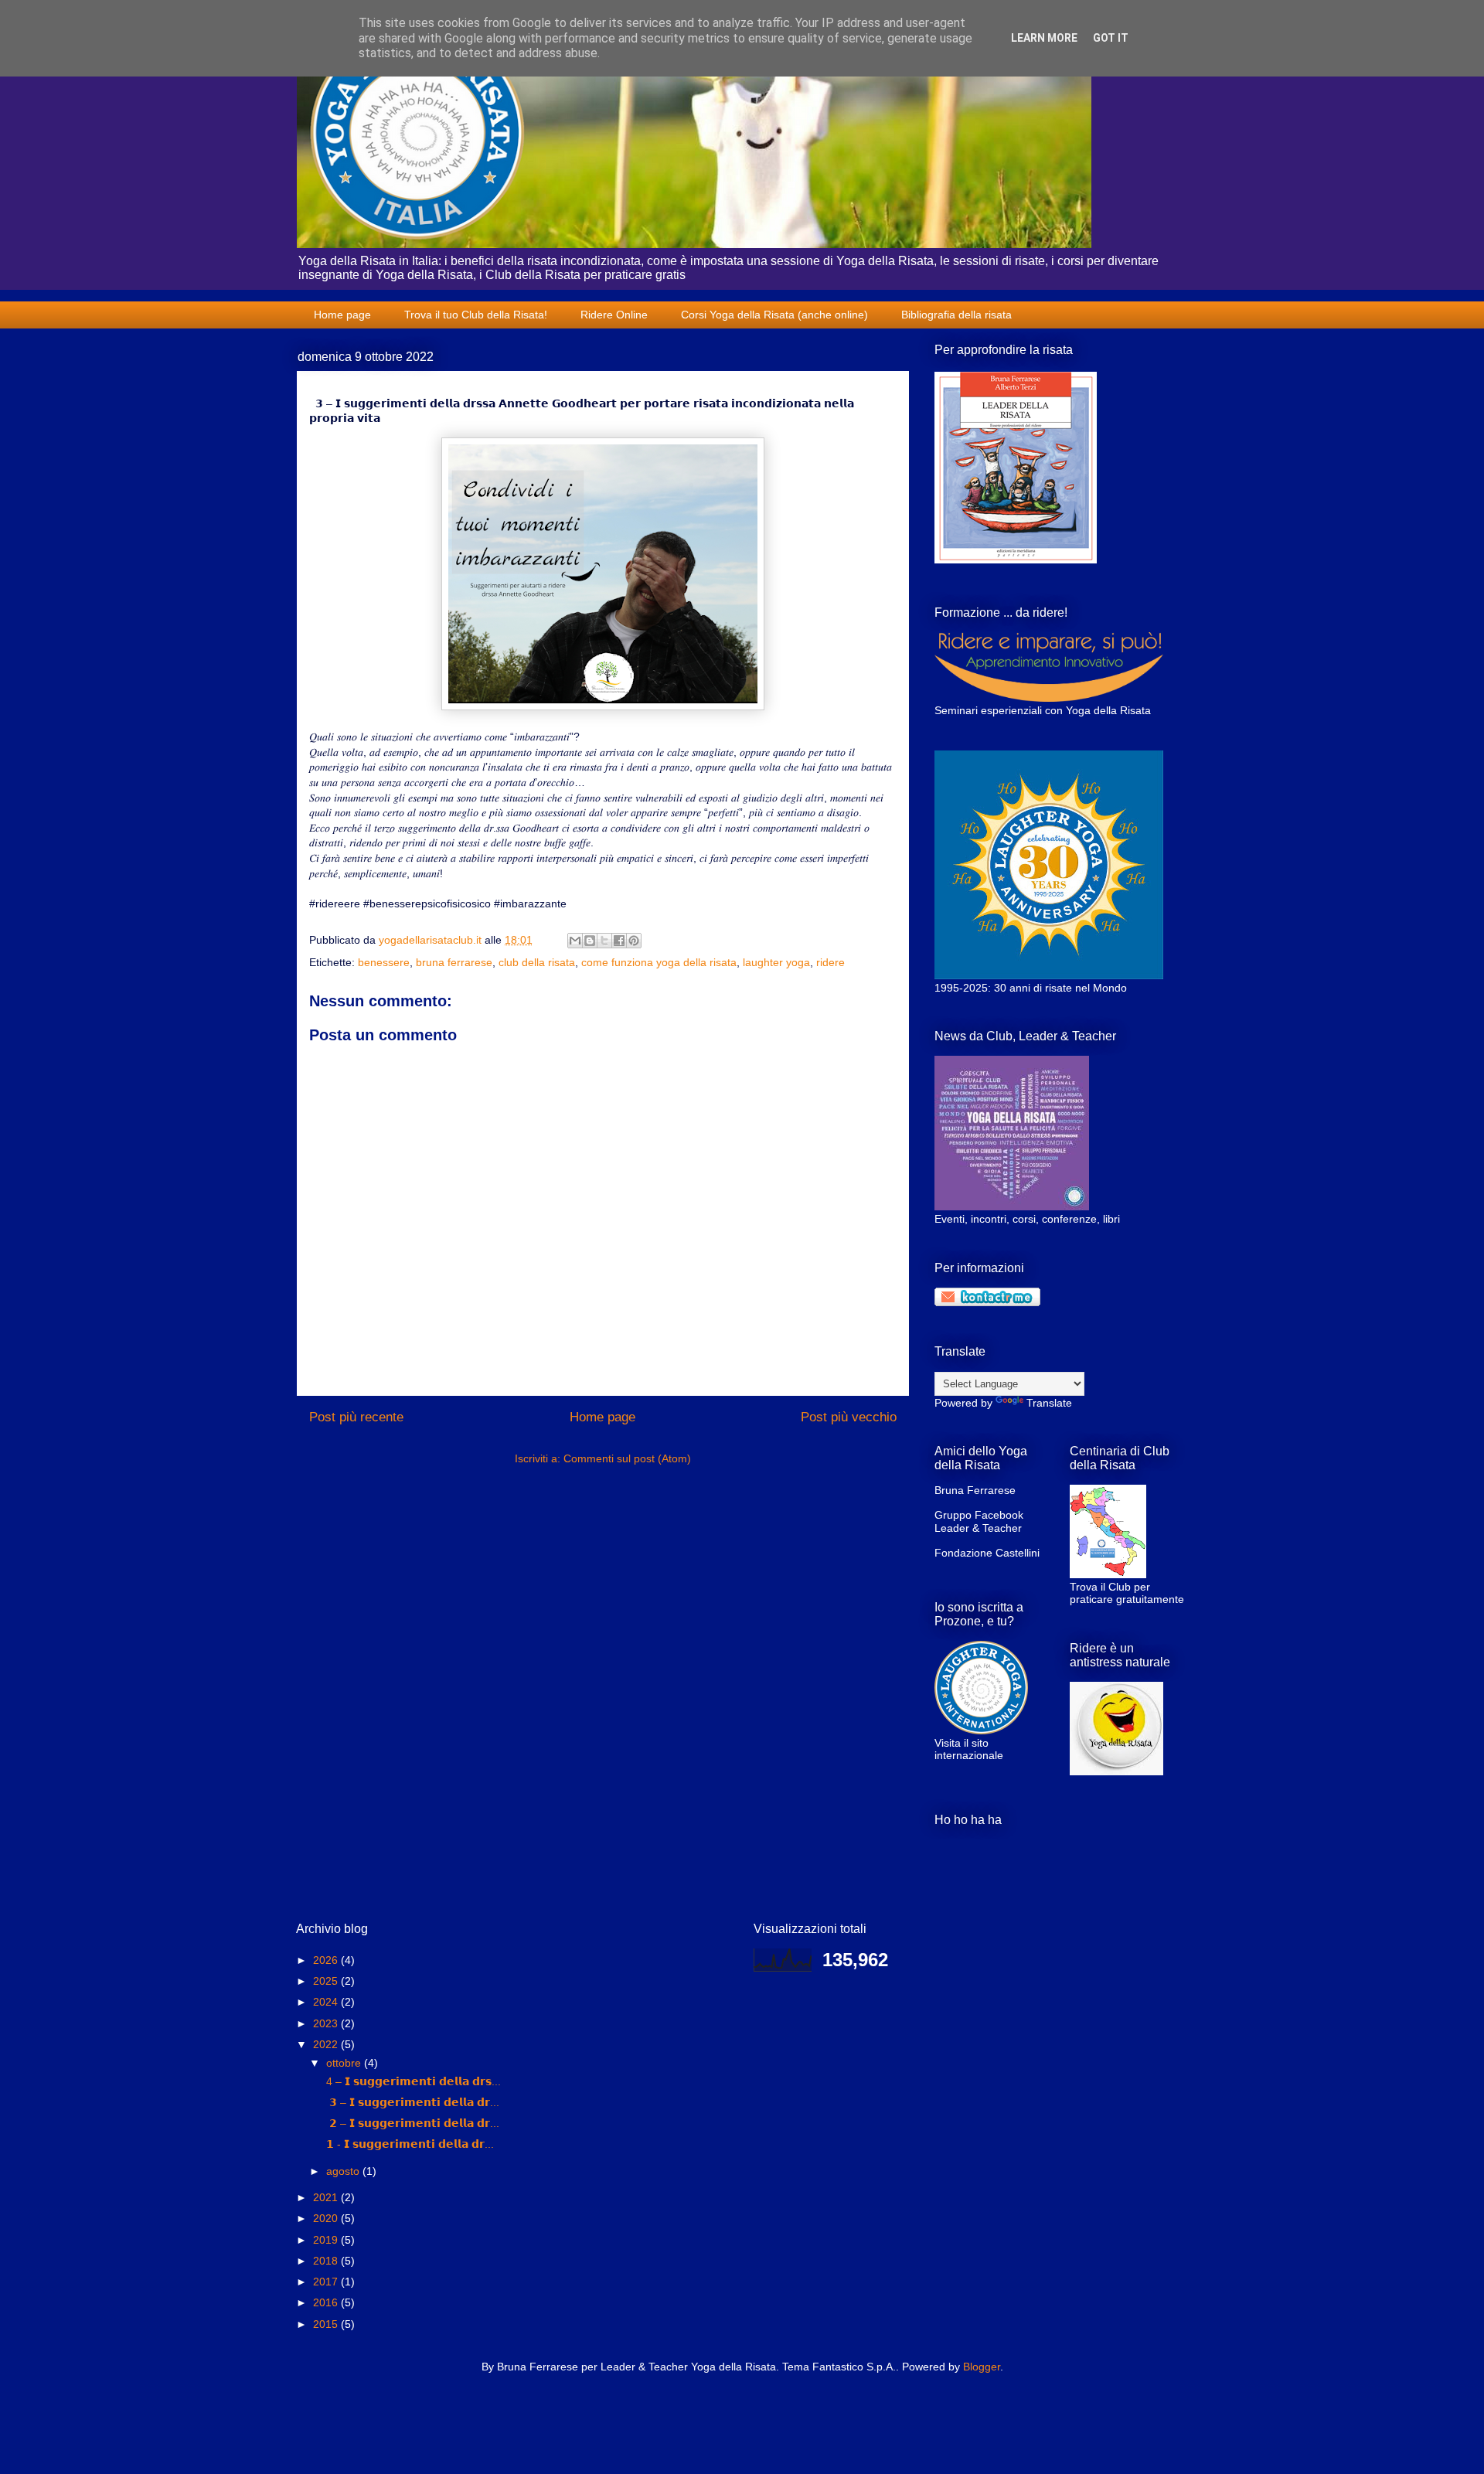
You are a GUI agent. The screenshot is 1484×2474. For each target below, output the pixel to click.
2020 (327, 2218)
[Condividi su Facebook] (619, 941)
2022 (327, 2044)
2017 (327, 2282)
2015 (327, 2324)
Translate (1049, 1403)
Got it (1111, 38)
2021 (327, 2197)
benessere (384, 962)
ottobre (345, 2063)
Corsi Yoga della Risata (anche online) (774, 315)
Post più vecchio (849, 1417)
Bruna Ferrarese (975, 1490)
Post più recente (356, 1417)
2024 (327, 2002)
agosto (344, 2171)
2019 (327, 2240)
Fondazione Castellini (987, 1553)
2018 (327, 2261)
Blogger (982, 2367)
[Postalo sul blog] (590, 941)
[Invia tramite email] (575, 941)
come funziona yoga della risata (659, 962)
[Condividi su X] (604, 941)
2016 (327, 2302)
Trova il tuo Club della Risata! (476, 315)
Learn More (1044, 38)
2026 (327, 1960)
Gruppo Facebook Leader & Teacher (979, 1521)
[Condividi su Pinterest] (634, 941)
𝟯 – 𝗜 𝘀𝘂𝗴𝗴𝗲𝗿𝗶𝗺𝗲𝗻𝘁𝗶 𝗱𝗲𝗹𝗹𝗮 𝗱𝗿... (411, 2102)
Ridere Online (614, 315)
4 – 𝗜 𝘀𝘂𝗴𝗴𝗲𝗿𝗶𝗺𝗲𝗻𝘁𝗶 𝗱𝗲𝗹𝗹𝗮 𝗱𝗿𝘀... (412, 2081)
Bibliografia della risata (956, 315)
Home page (342, 315)
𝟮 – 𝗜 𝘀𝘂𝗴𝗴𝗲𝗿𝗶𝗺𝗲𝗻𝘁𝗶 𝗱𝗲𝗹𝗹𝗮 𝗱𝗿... (411, 2123)
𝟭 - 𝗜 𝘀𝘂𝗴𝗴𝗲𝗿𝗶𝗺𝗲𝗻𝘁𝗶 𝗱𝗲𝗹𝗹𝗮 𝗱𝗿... (408, 2144)
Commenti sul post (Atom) (627, 1458)
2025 (327, 1981)
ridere (830, 962)
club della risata (537, 962)
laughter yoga (776, 962)
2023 (327, 2023)
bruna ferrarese (454, 962)
